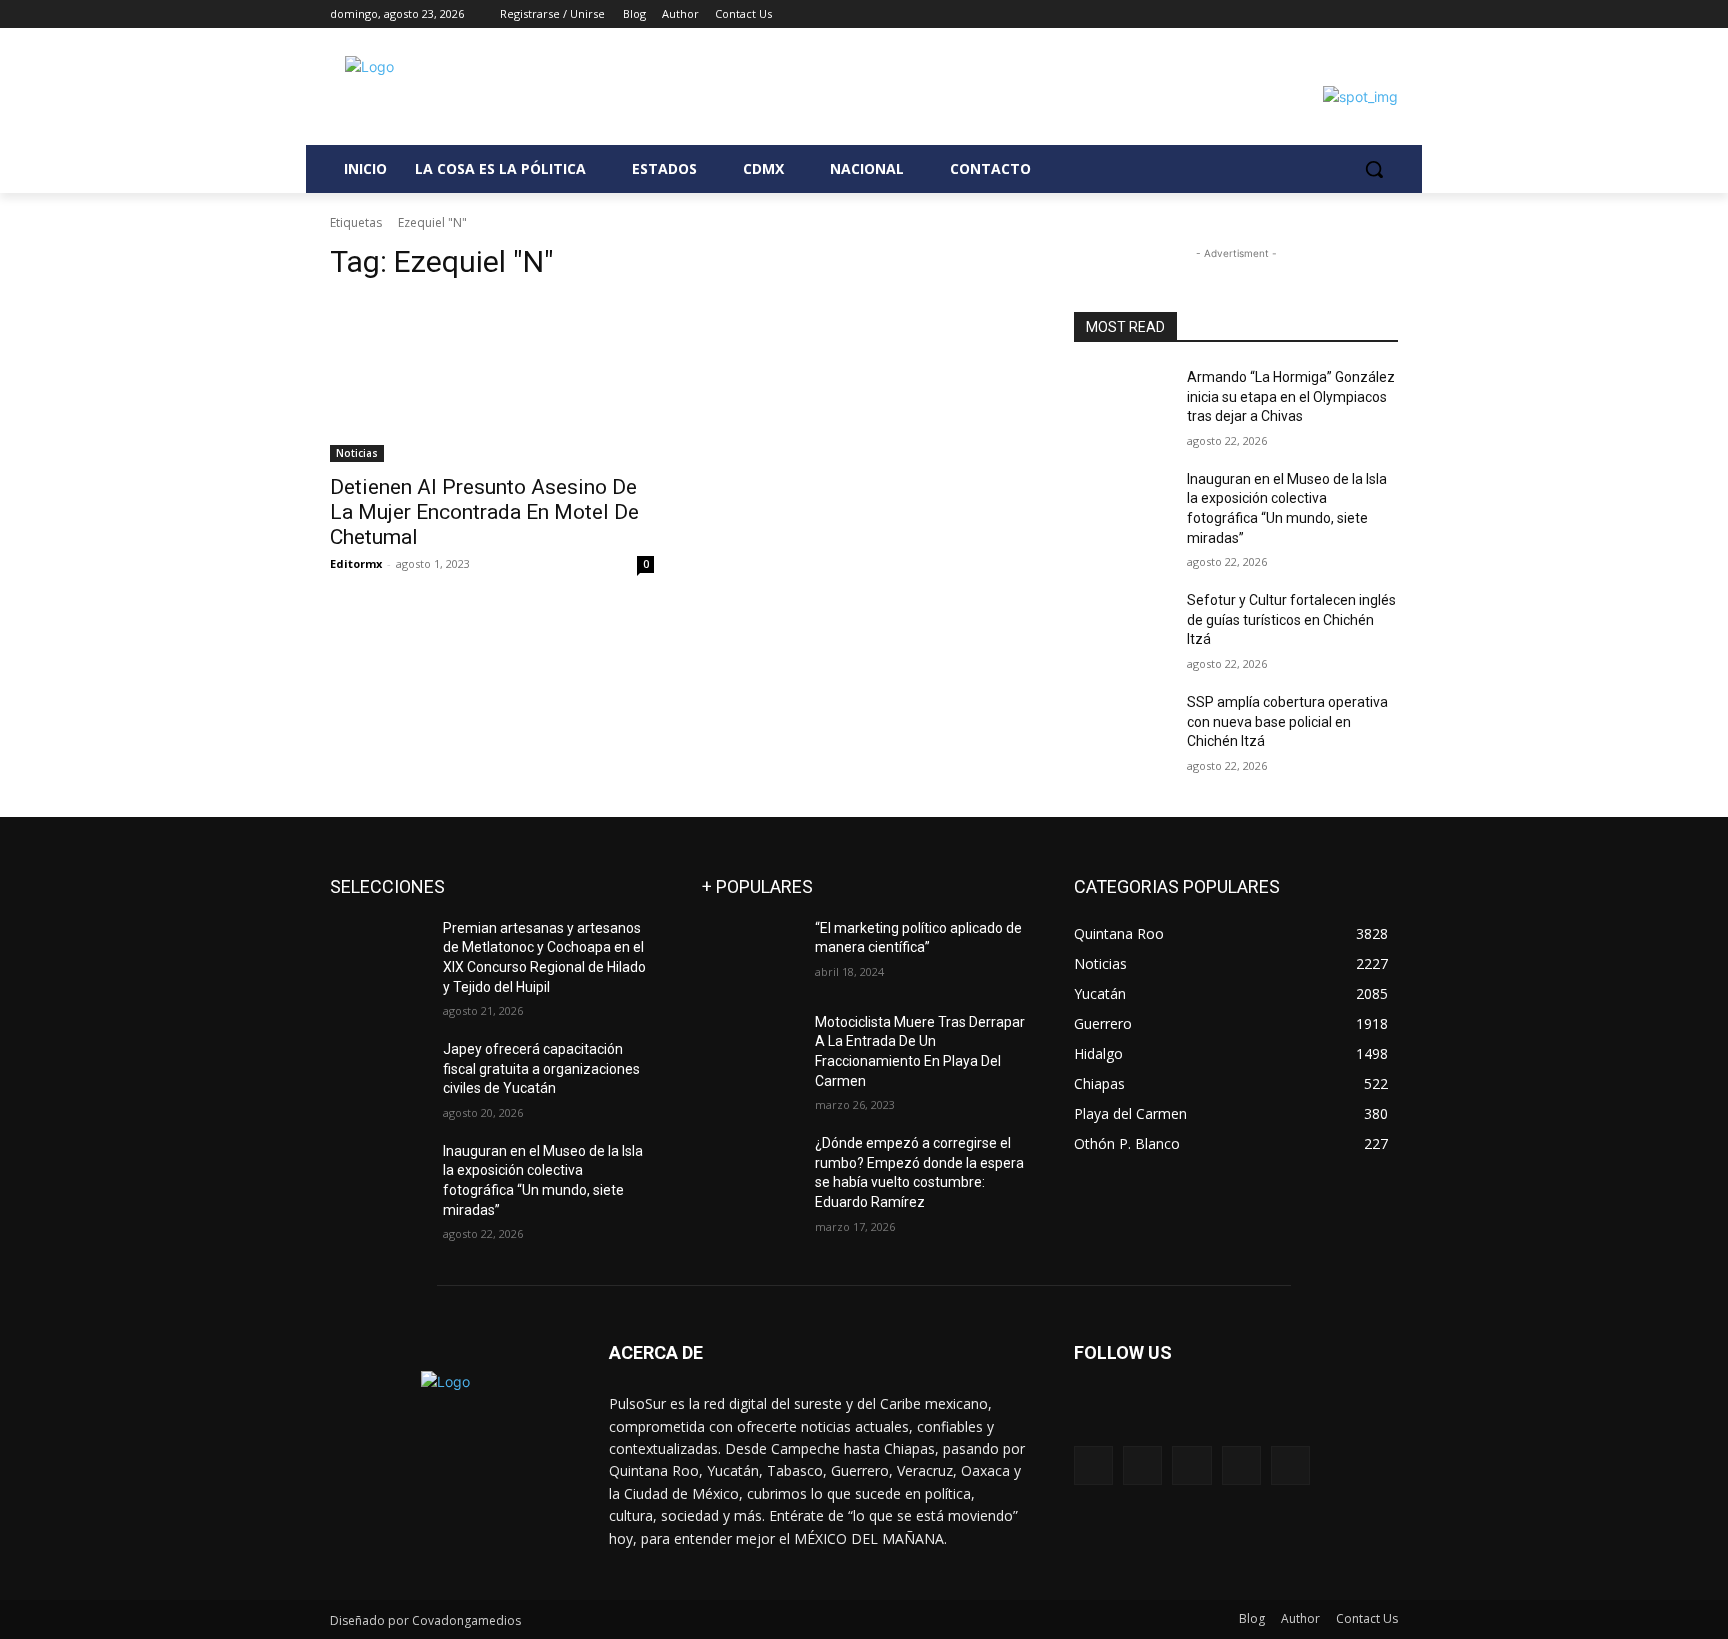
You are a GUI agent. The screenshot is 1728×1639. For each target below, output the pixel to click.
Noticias (357, 453)
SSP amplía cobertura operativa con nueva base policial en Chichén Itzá (1287, 721)
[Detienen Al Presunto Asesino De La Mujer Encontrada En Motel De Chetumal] (492, 381)
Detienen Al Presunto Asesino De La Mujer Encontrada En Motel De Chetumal (484, 512)
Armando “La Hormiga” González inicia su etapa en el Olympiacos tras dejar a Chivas (1291, 396)
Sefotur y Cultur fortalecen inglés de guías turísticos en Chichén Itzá (1291, 619)
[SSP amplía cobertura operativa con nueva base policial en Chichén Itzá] (1122, 727)
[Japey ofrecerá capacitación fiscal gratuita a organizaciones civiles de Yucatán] (378, 1074)
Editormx (356, 563)
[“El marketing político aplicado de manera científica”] (750, 953)
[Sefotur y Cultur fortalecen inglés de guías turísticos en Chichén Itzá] (1122, 625)
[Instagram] (1303, 14)
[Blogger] (1093, 1465)
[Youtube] (1386, 14)
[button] (1374, 169)
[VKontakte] (1290, 1465)
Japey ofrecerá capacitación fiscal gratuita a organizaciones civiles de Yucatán (541, 1068)
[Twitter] (1331, 14)
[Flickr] (1191, 1465)
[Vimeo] (1358, 14)
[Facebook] (1275, 14)
